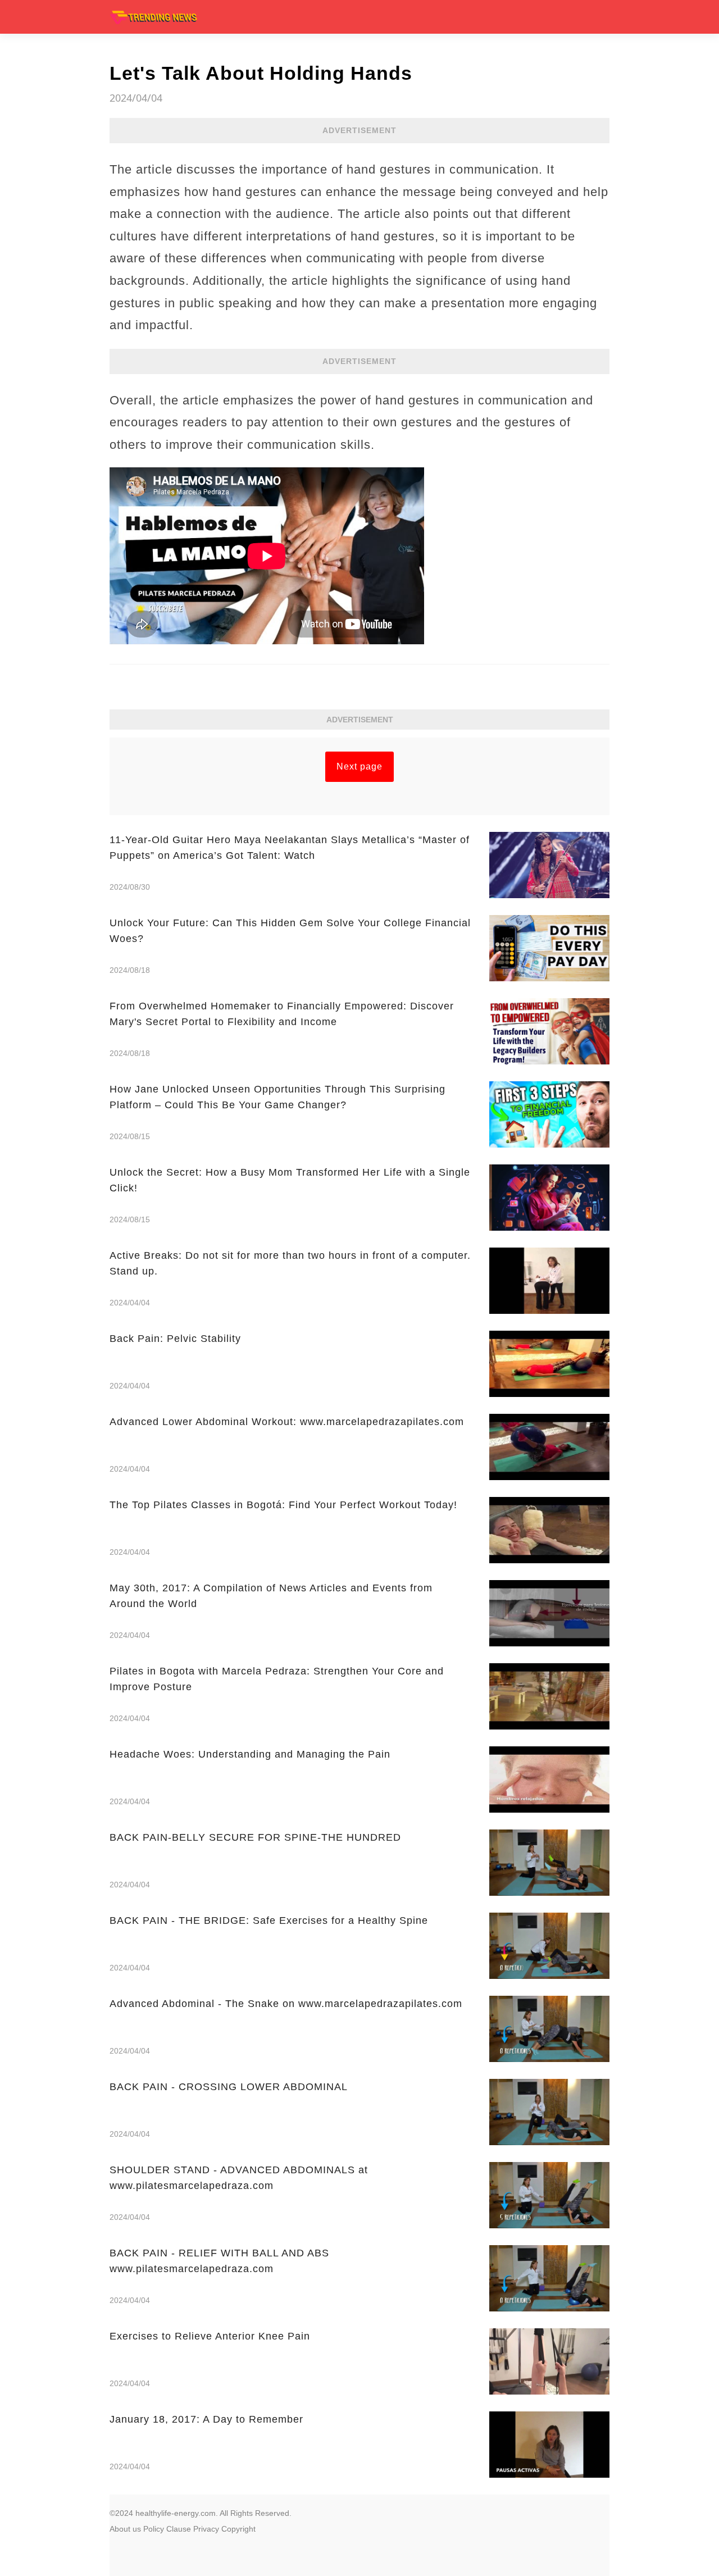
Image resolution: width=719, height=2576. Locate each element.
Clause (179, 2529)
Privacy (206, 2529)
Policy (154, 2529)
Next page (359, 766)
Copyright (238, 2529)
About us (125, 2529)
